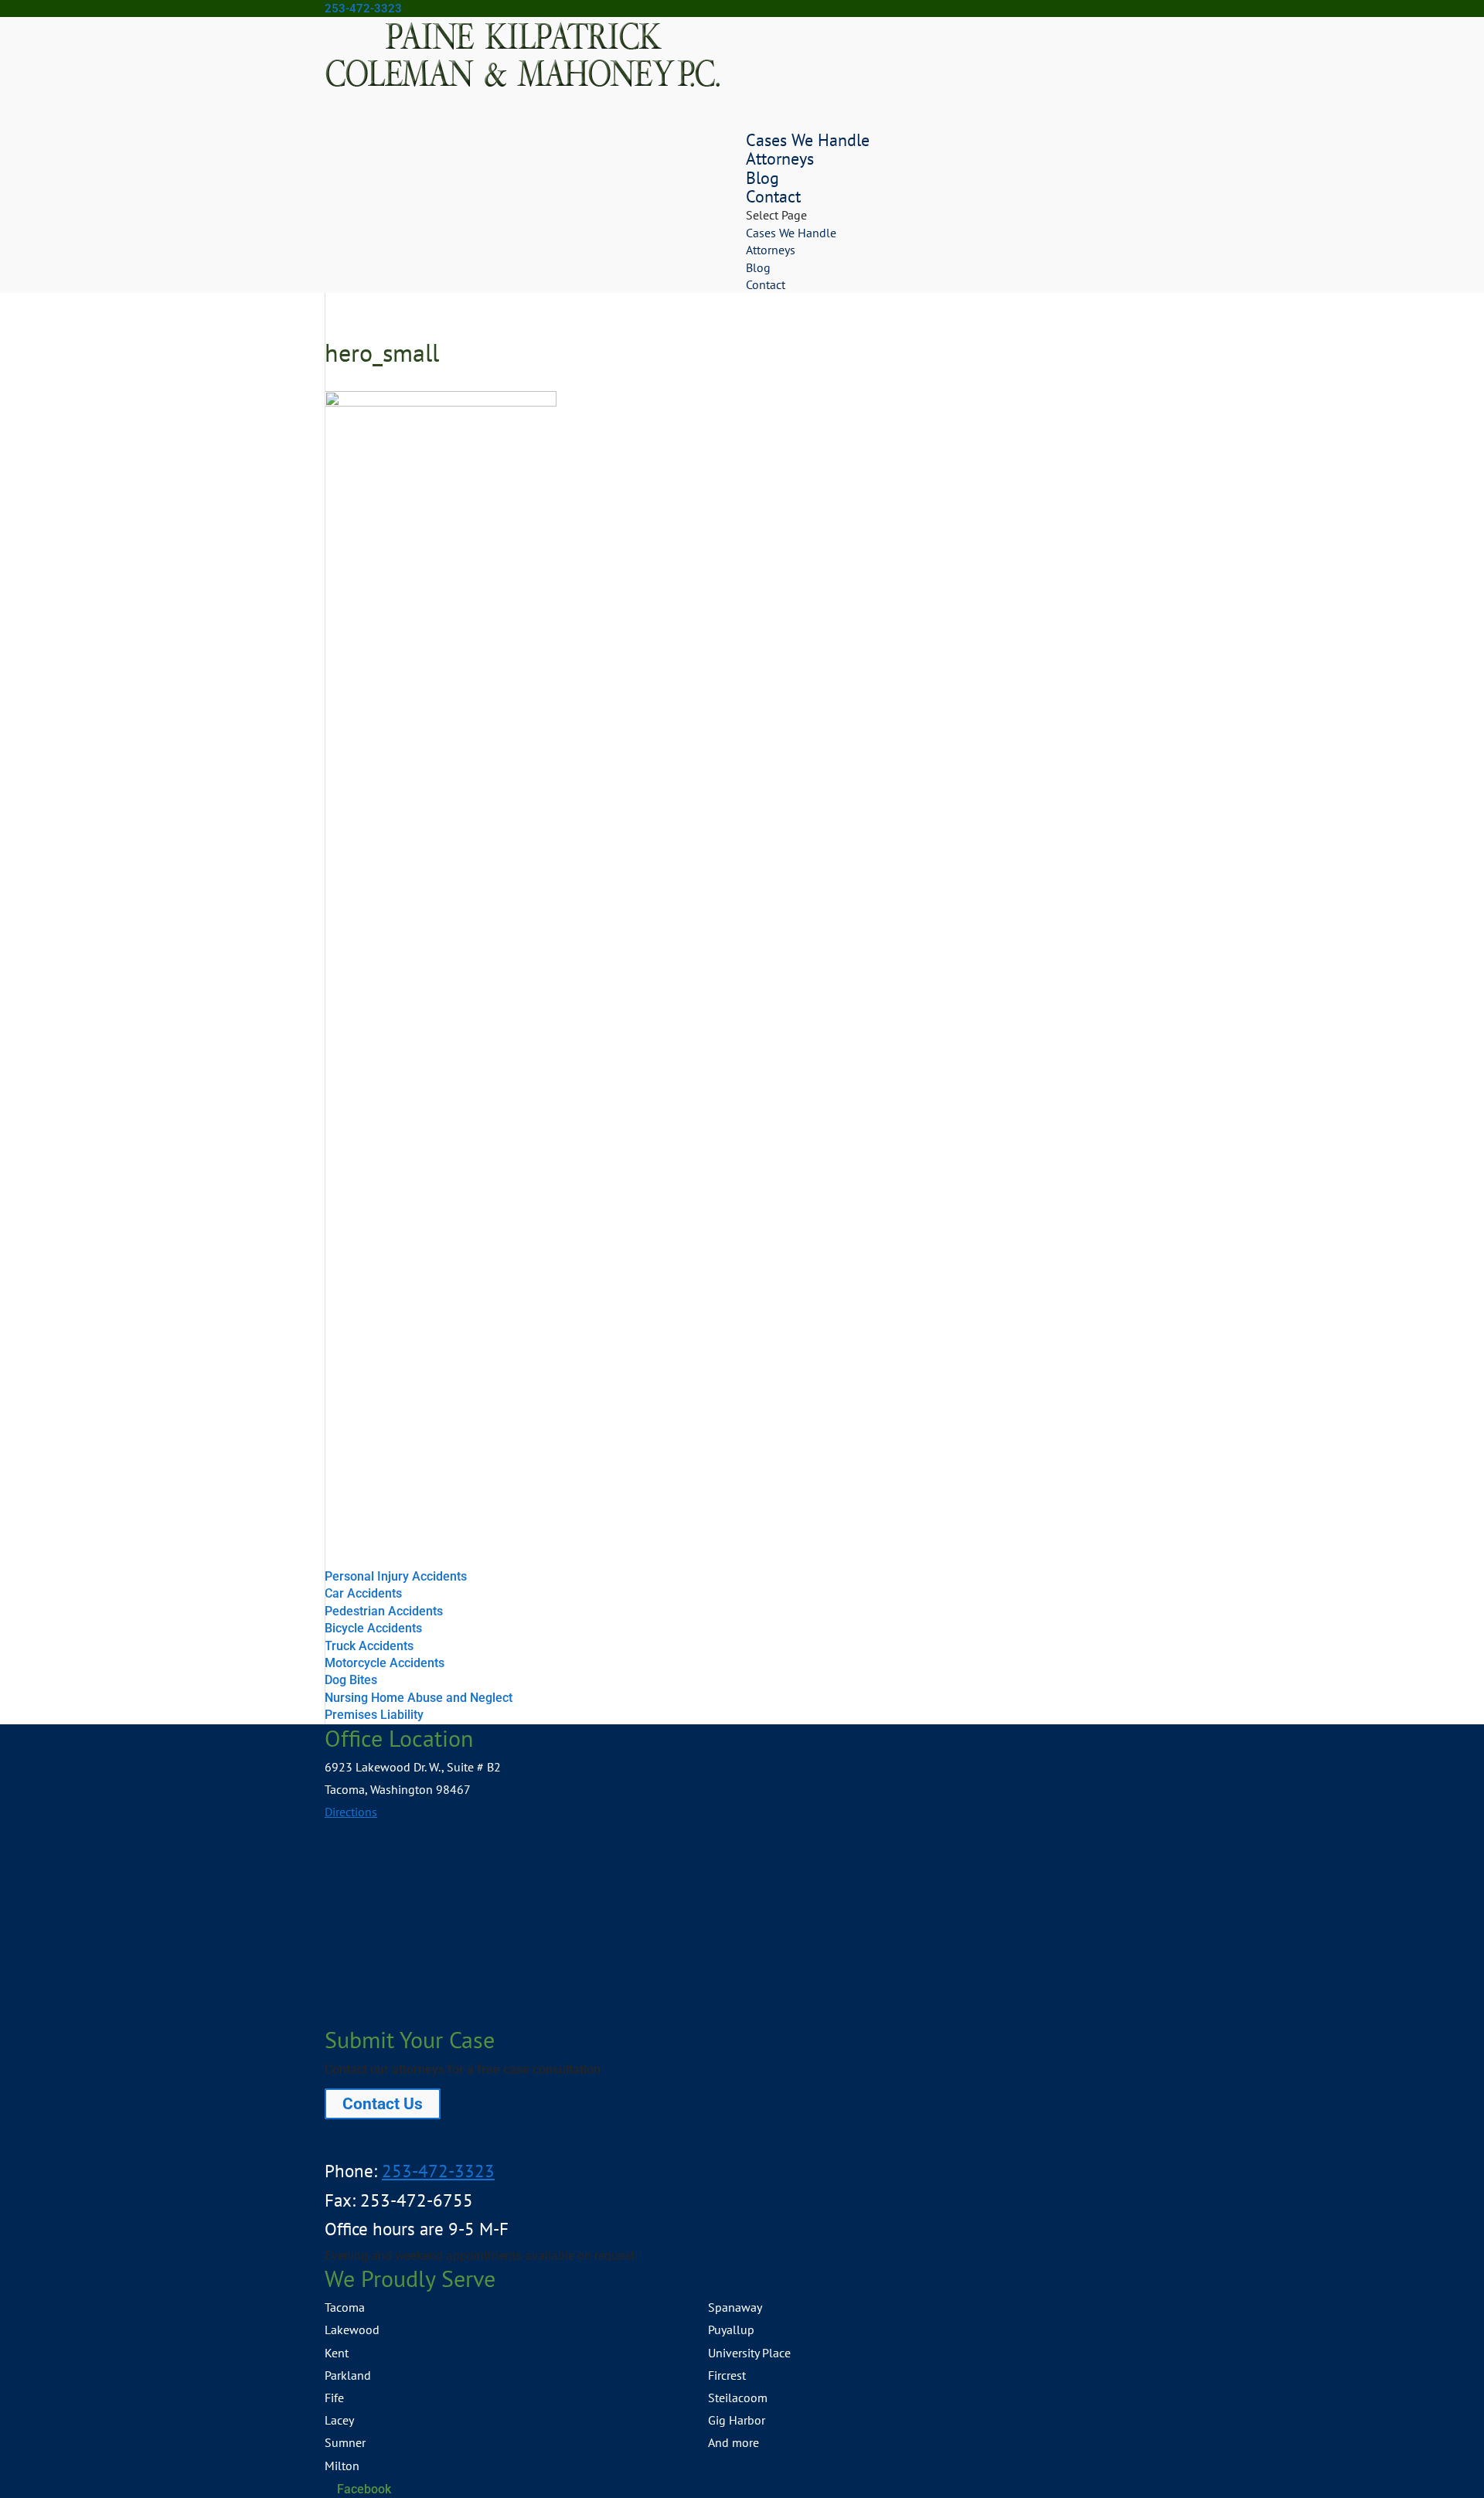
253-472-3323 (363, 9)
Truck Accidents (369, 1646)
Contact (766, 284)
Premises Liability (374, 1715)
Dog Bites (351, 1680)
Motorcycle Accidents (385, 1663)
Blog (758, 267)
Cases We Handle (791, 233)
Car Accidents (363, 1593)
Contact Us (383, 2104)
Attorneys (780, 158)
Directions (351, 1812)
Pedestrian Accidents (384, 1611)
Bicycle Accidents (373, 1628)
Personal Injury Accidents (396, 1576)
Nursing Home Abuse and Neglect (419, 1698)
